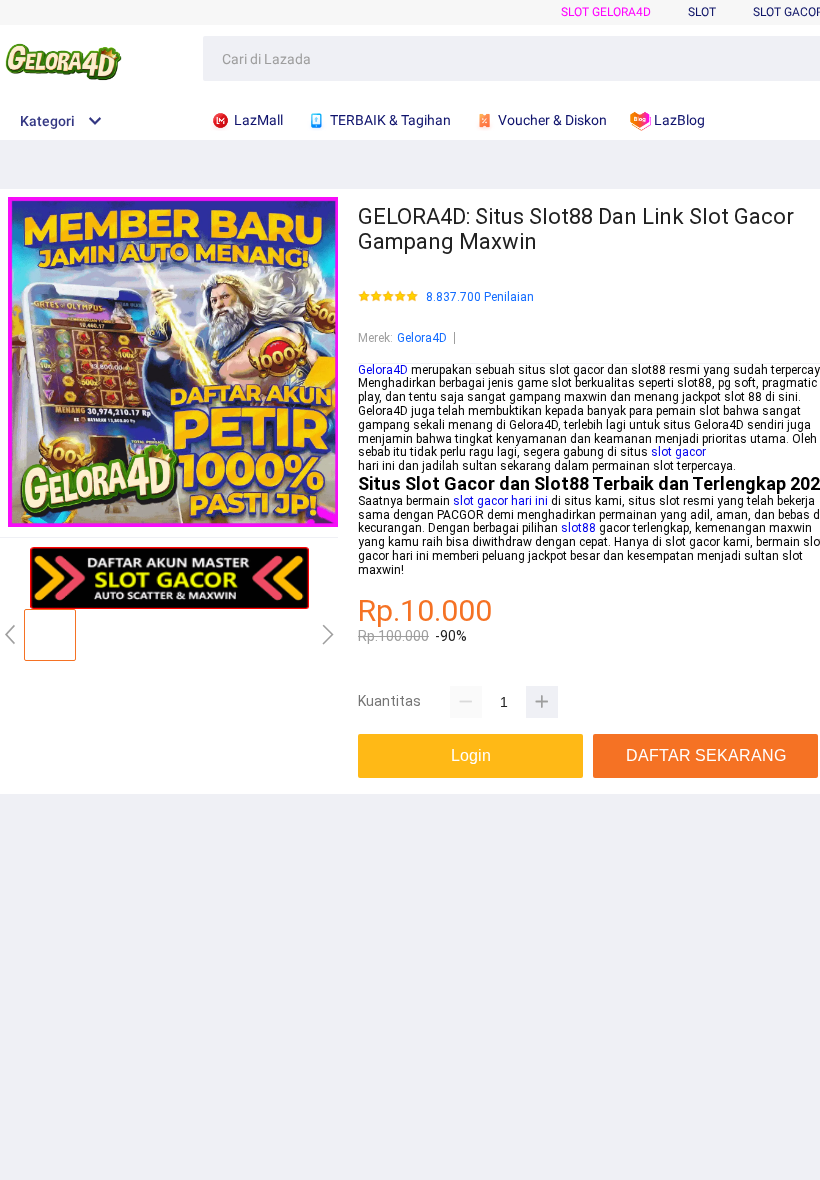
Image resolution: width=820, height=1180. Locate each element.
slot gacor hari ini (500, 501)
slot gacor (678, 452)
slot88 (578, 528)
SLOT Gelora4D (606, 12)
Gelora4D (422, 338)
